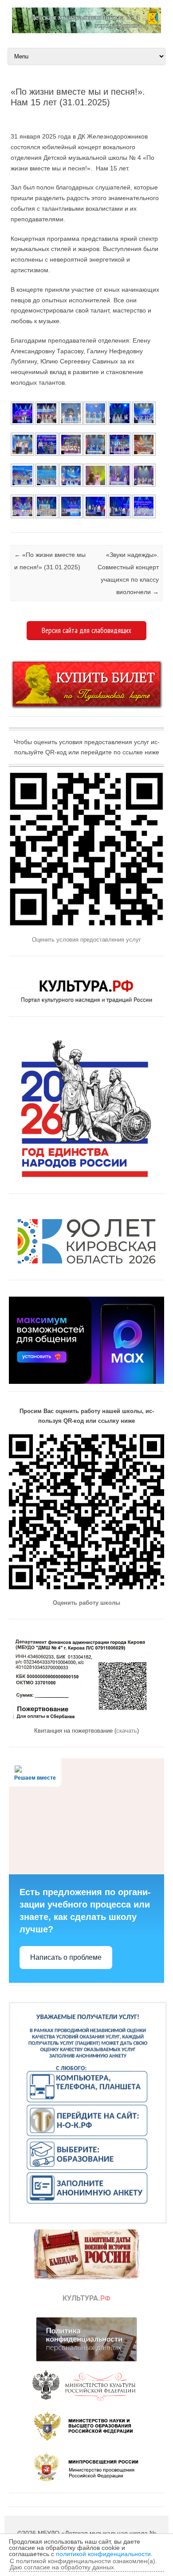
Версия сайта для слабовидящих (86, 630)
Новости (12, 521)
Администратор (49, 117)
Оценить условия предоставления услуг (86, 940)
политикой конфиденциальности (103, 2554)
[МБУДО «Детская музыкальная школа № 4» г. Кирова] (86, 31)
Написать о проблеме (66, 1957)
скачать (127, 1731)
